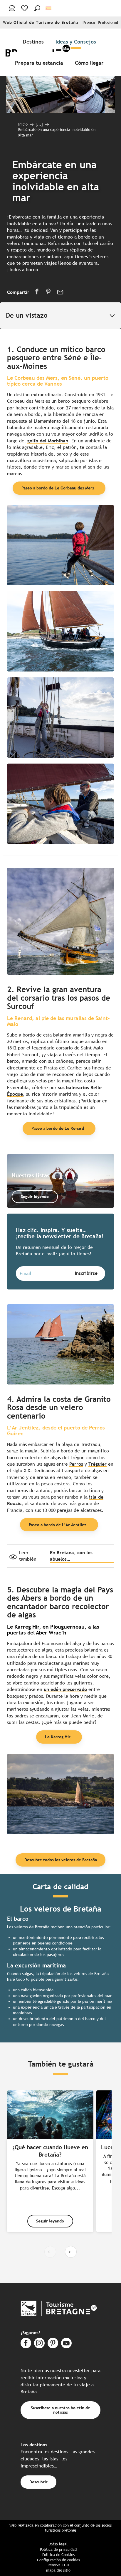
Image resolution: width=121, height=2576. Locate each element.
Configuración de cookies (58, 2560)
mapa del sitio (58, 2570)
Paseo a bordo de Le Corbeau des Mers (58, 488)
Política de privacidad (58, 2549)
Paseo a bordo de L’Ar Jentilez (58, 1525)
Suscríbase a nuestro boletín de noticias (60, 2410)
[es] (49, 8)
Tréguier (98, 1464)
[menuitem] (35, 41)
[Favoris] (25, 8)
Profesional (108, 23)
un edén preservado (65, 1689)
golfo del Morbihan (48, 441)
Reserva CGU (58, 2565)
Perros (76, 1464)
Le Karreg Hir (58, 1737)
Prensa (89, 23)
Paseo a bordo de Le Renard (58, 1128)
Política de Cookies (58, 2555)
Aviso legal (58, 2544)
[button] (37, 8)
